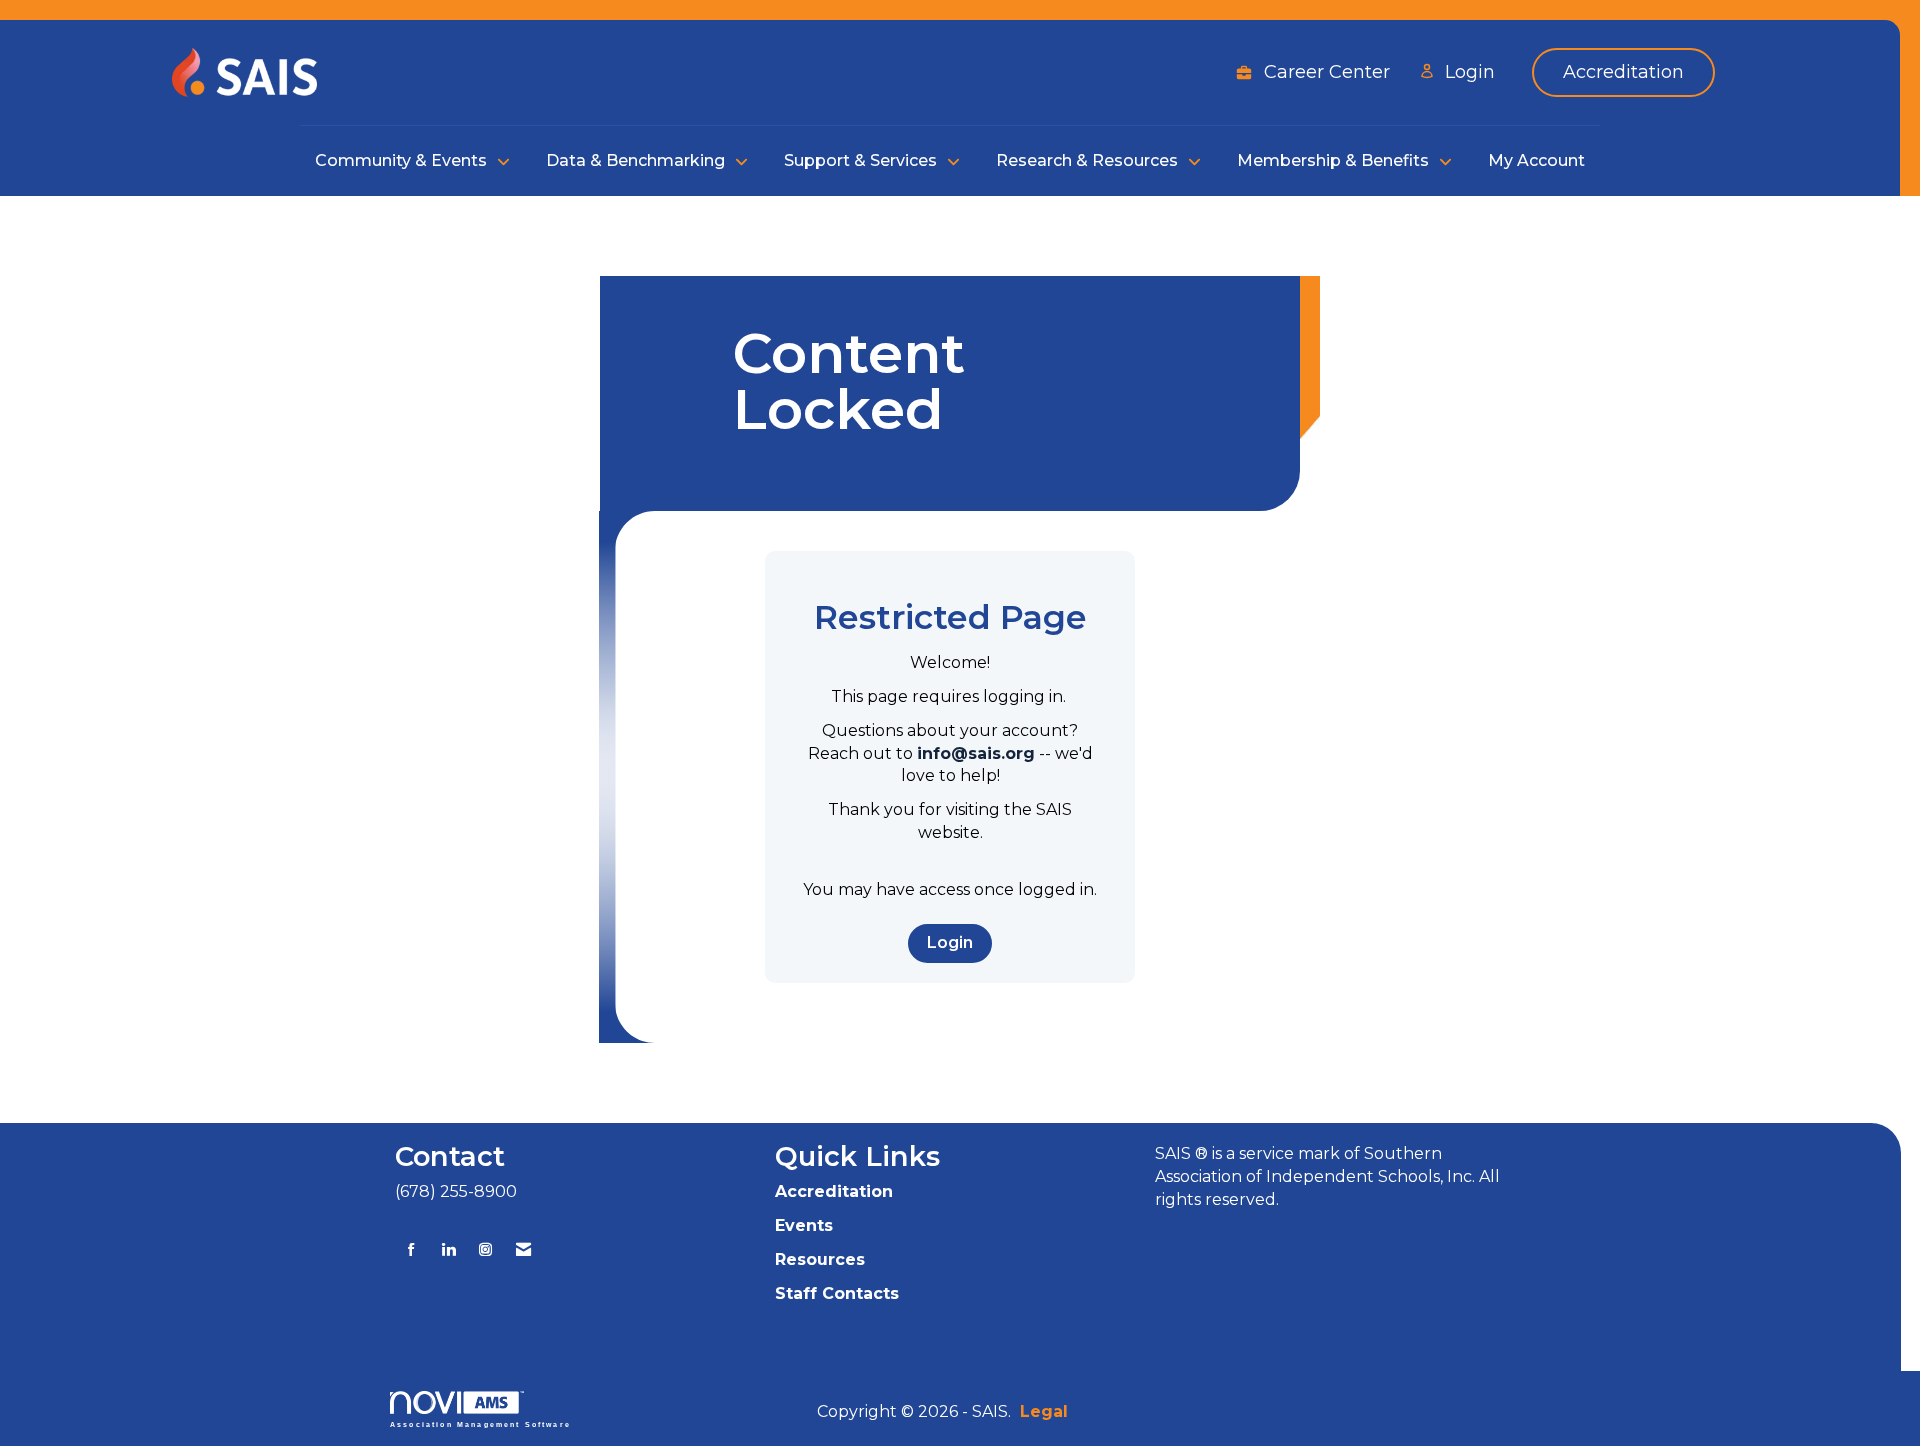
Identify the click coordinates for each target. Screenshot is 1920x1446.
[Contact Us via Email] (523, 1249)
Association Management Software (480, 1424)
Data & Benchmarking (637, 160)
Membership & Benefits (1335, 160)
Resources (820, 1259)
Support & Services (862, 160)
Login (950, 942)
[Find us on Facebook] (411, 1249)
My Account (1536, 160)
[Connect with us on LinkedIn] (448, 1249)
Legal (1044, 1411)
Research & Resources (1089, 160)
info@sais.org (976, 753)
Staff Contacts (837, 1293)
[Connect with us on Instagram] (485, 1249)
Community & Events (403, 160)
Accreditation (834, 1191)
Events (804, 1225)
